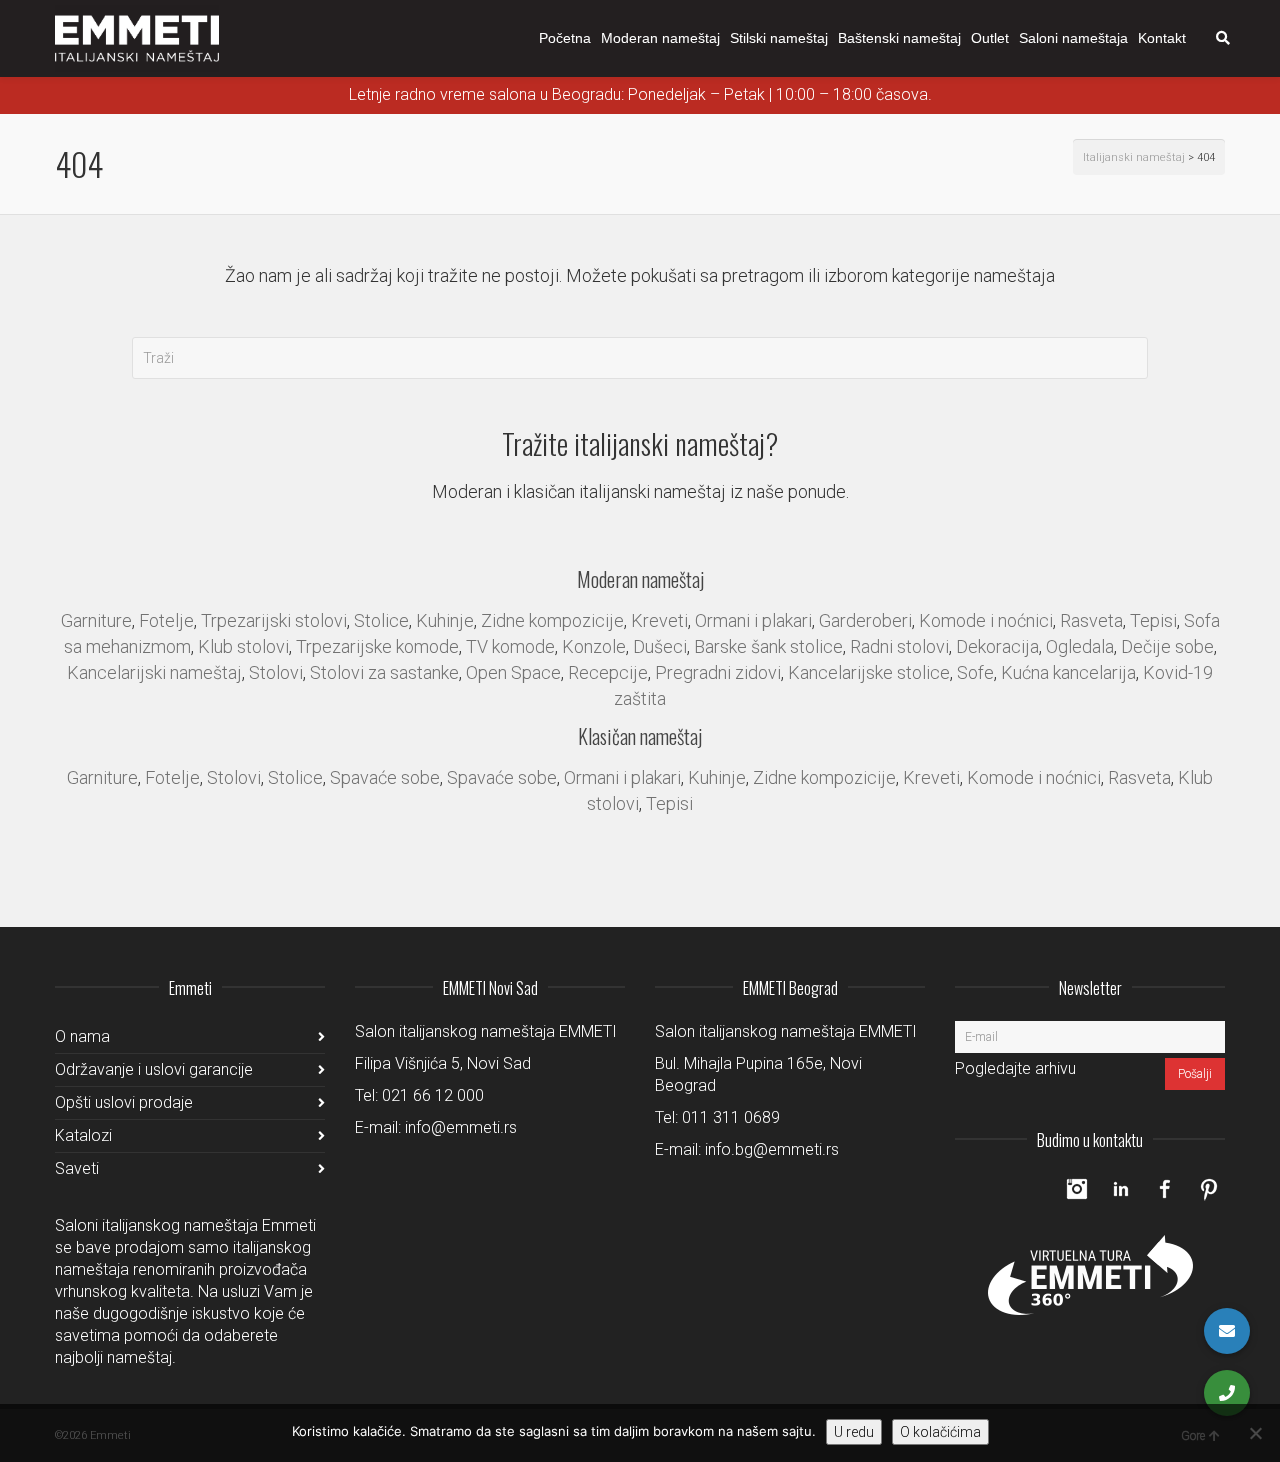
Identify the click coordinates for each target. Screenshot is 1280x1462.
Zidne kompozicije (552, 620)
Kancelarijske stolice (869, 672)
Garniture (96, 620)
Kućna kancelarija (1068, 672)
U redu (854, 1432)
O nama (82, 1036)
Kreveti (659, 620)
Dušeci (660, 646)
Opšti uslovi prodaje (124, 1102)
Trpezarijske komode (377, 646)
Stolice (381, 620)
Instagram (1077, 1189)
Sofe (975, 672)
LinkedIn (1121, 1189)
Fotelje (166, 620)
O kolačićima (940, 1432)
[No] (1255, 1433)
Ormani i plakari (753, 620)
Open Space (513, 672)
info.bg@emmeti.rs (772, 1149)
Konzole (594, 646)
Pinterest (1209, 1189)
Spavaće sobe (385, 777)
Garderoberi (865, 620)
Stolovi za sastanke (384, 672)
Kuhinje (445, 620)
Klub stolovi (243, 646)
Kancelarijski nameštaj (154, 672)
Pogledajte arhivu (1015, 1068)
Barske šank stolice (768, 646)
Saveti (77, 1168)
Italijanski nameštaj (1134, 157)
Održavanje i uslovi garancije (154, 1069)
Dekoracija (997, 646)
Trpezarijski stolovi (274, 620)
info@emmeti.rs (461, 1127)
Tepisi (1153, 620)
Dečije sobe (1167, 646)
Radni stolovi (899, 646)
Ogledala (1080, 646)
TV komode (510, 646)
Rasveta (1091, 620)
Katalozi (83, 1135)
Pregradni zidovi (718, 672)
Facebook (1165, 1189)
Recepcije (608, 672)
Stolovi (276, 672)
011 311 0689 (731, 1117)
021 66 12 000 (433, 1095)
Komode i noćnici (986, 620)
